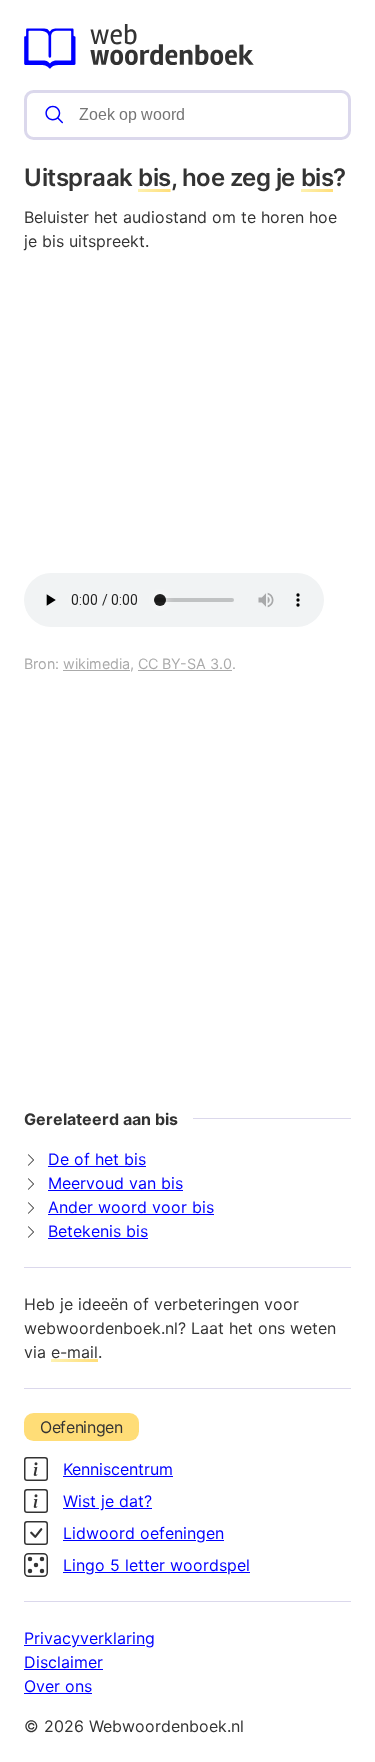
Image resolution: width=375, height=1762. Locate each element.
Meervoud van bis (115, 1183)
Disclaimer (63, 1662)
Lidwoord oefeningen (143, 1533)
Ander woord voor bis (131, 1207)
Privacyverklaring (89, 1638)
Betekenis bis (98, 1231)
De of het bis (97, 1159)
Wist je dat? (107, 1501)
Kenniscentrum (118, 1469)
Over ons (58, 1686)
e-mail (74, 1352)
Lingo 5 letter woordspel (156, 1565)
